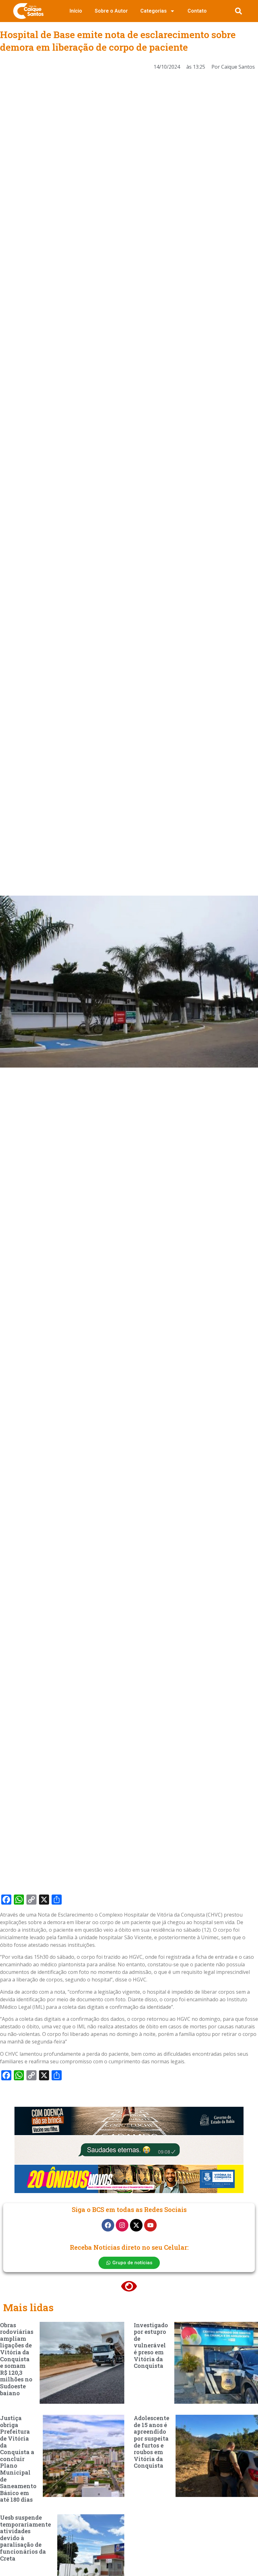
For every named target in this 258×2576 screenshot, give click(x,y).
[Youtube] (150, 2225)
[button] (238, 11)
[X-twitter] (136, 2225)
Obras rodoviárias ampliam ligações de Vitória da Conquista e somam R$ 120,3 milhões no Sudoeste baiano (17, 2359)
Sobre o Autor (111, 11)
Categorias (154, 11)
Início (76, 11)
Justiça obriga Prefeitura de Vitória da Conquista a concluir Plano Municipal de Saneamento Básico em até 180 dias (18, 2459)
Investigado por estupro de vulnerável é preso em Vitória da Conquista (151, 2345)
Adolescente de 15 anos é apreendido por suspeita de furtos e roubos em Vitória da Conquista (151, 2442)
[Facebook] (108, 2225)
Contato (197, 11)
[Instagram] (122, 2225)
